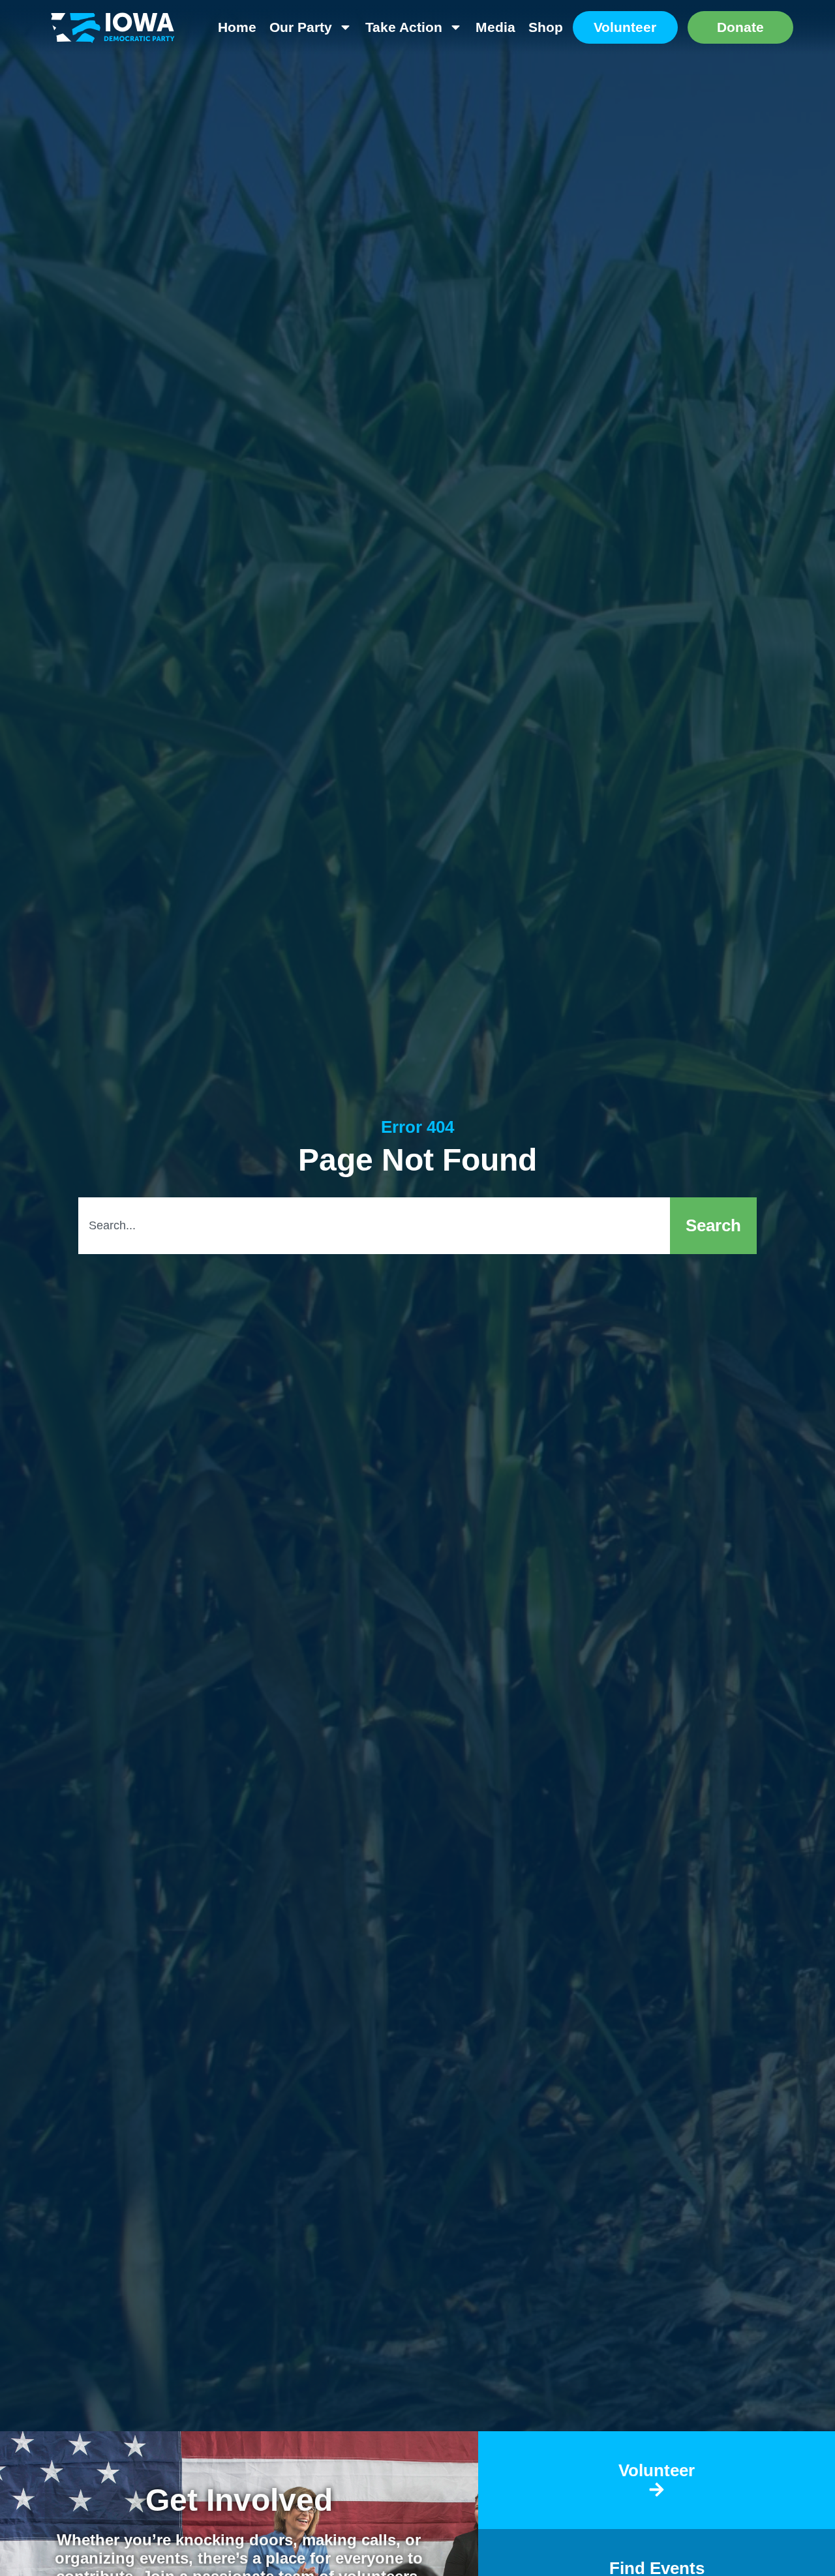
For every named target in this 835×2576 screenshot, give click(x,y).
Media (495, 27)
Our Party (301, 27)
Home (237, 27)
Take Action (404, 27)
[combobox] (374, 1226)
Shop (546, 27)
